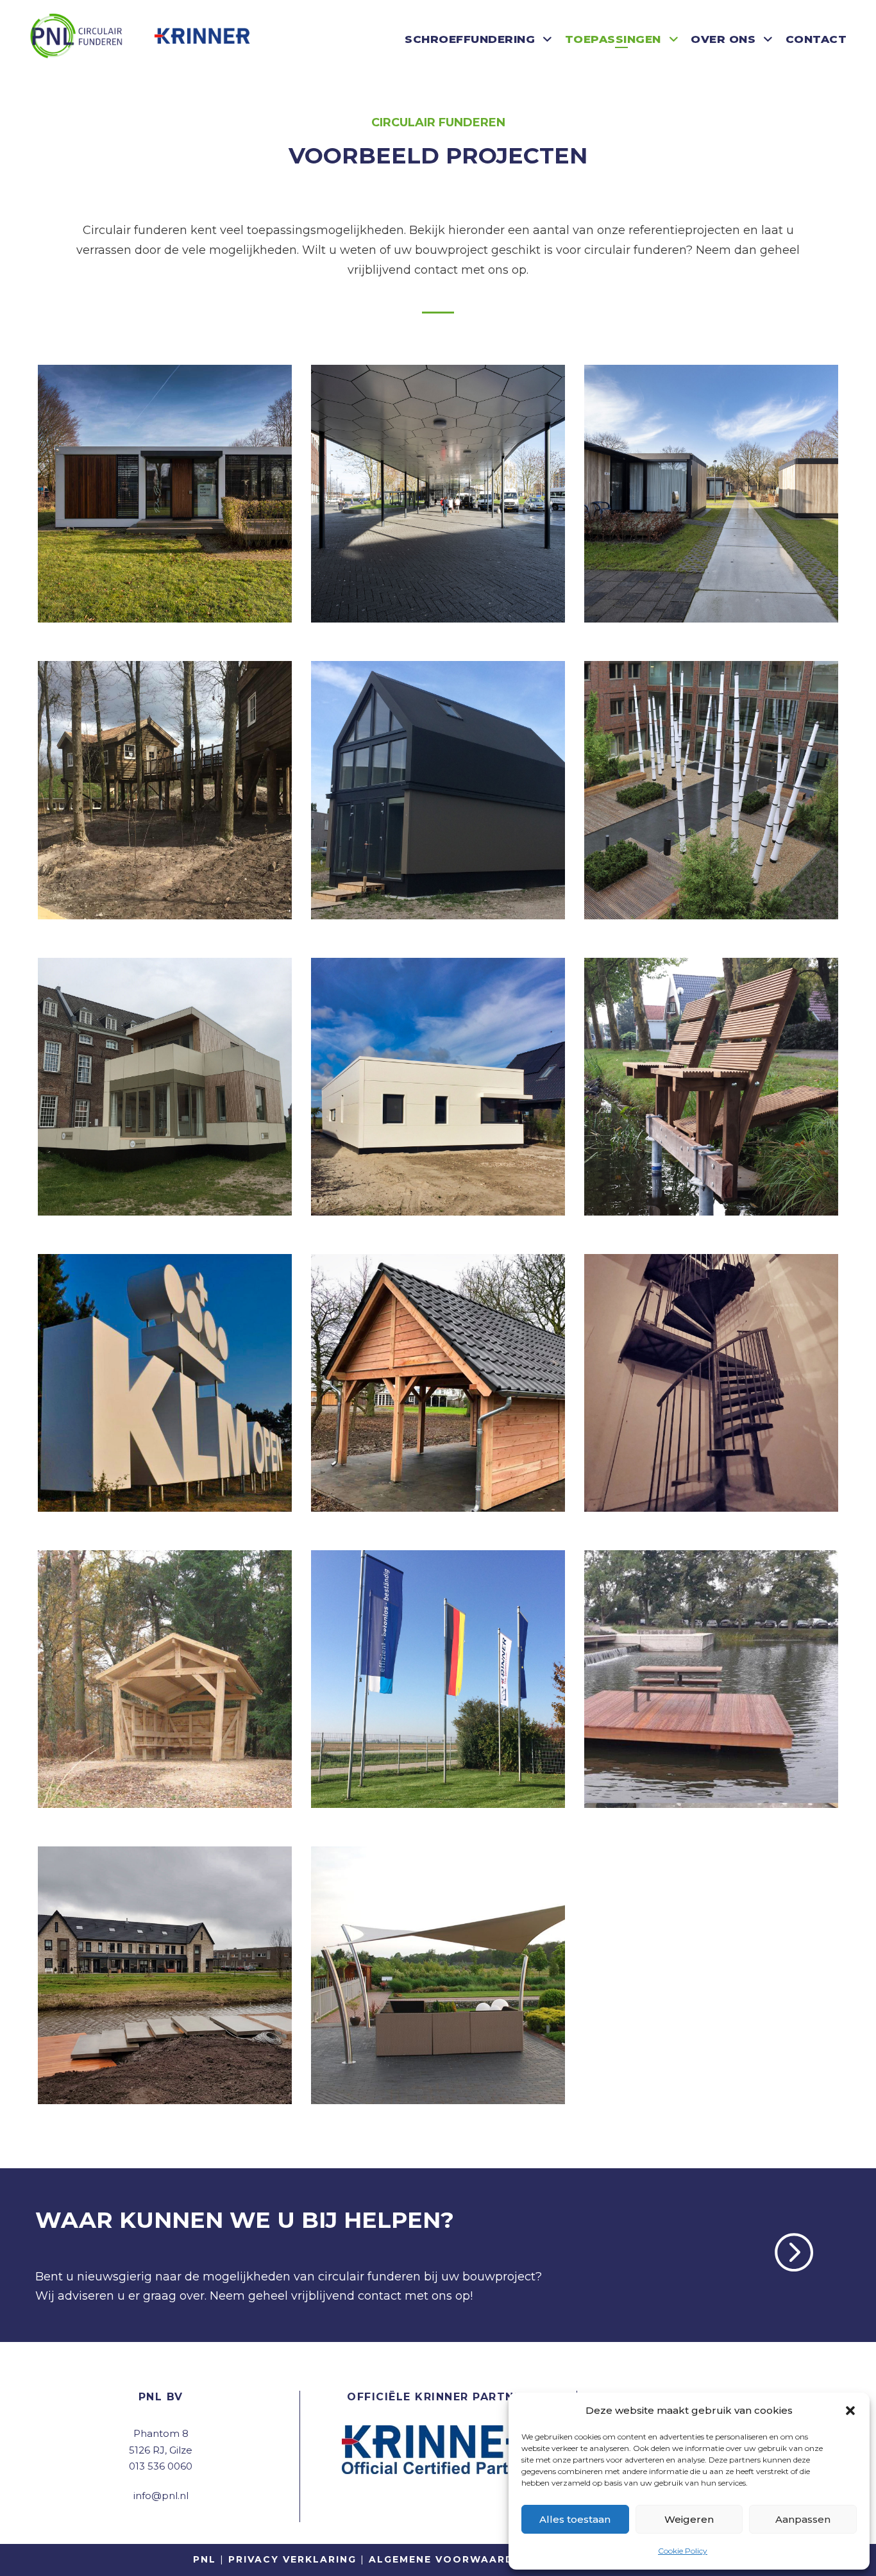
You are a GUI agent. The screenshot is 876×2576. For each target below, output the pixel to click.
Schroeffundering (470, 39)
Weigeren (689, 2519)
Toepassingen (613, 39)
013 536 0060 (161, 2466)
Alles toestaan (575, 2519)
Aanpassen (803, 2519)
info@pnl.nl (161, 2496)
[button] (850, 2411)
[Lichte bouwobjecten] (438, 493)
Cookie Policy (683, 2551)
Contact (816, 39)
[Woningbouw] (165, 493)
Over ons (723, 39)
